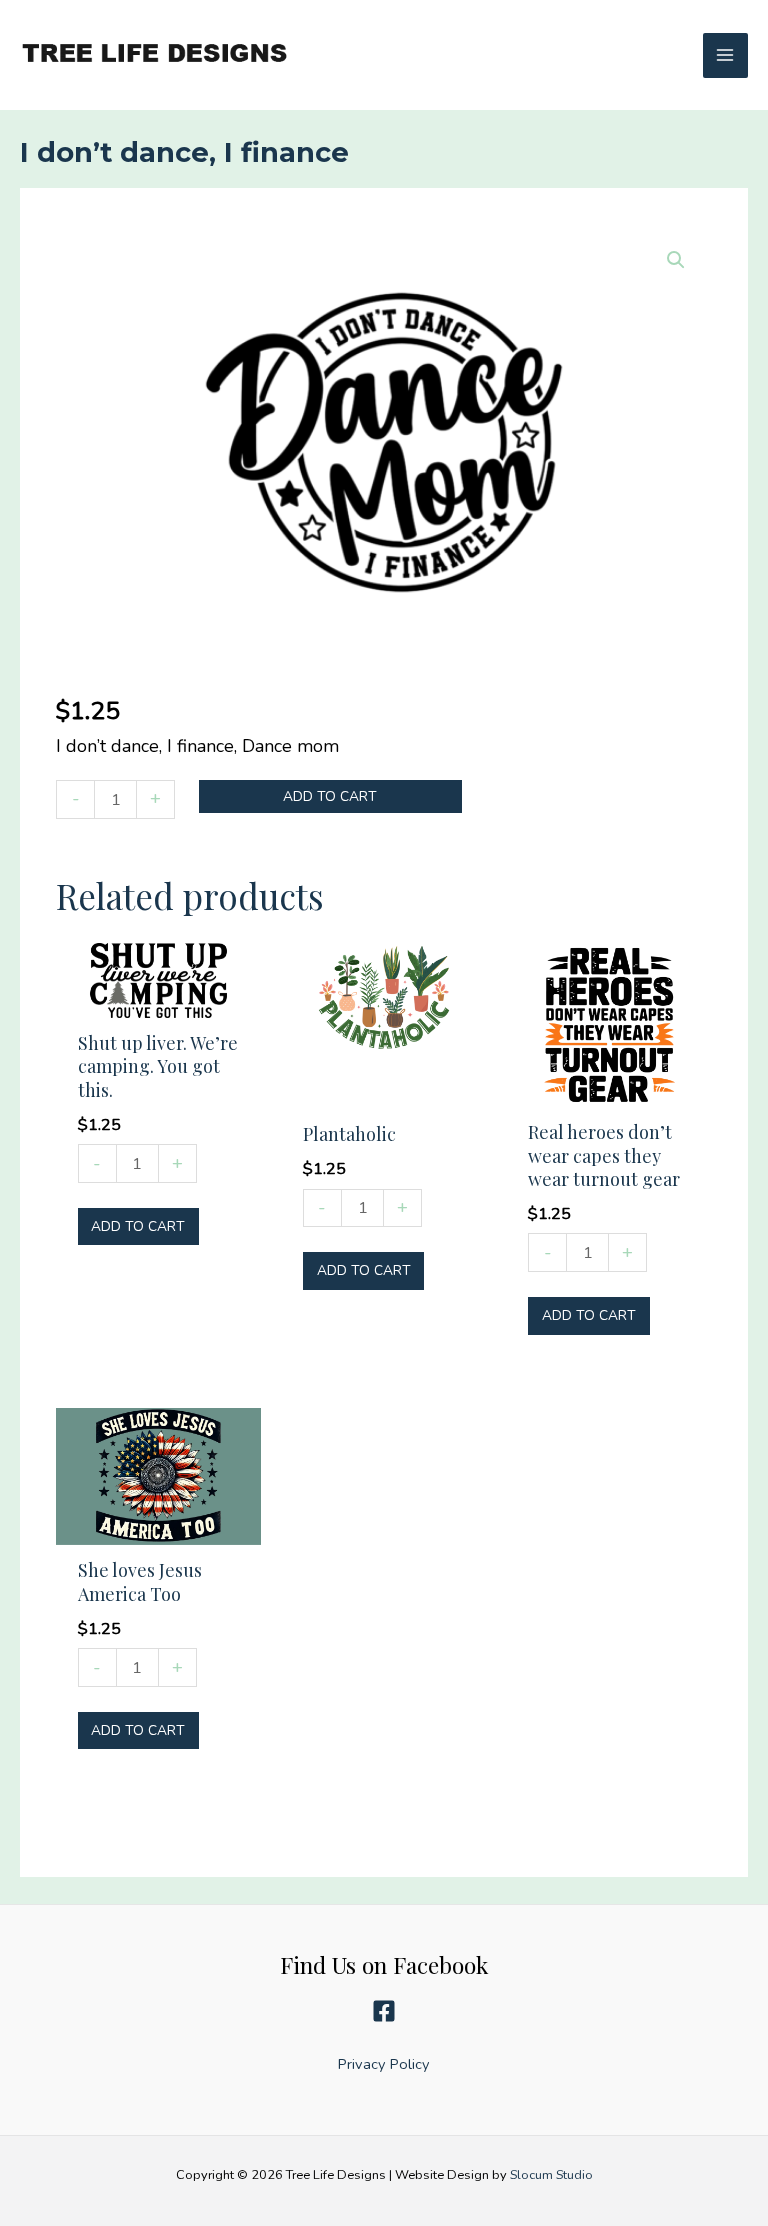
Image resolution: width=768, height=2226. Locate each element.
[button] (676, 260)
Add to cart (330, 796)
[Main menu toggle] (725, 55)
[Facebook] (384, 2011)
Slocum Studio (551, 2175)
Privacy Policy (384, 2064)
